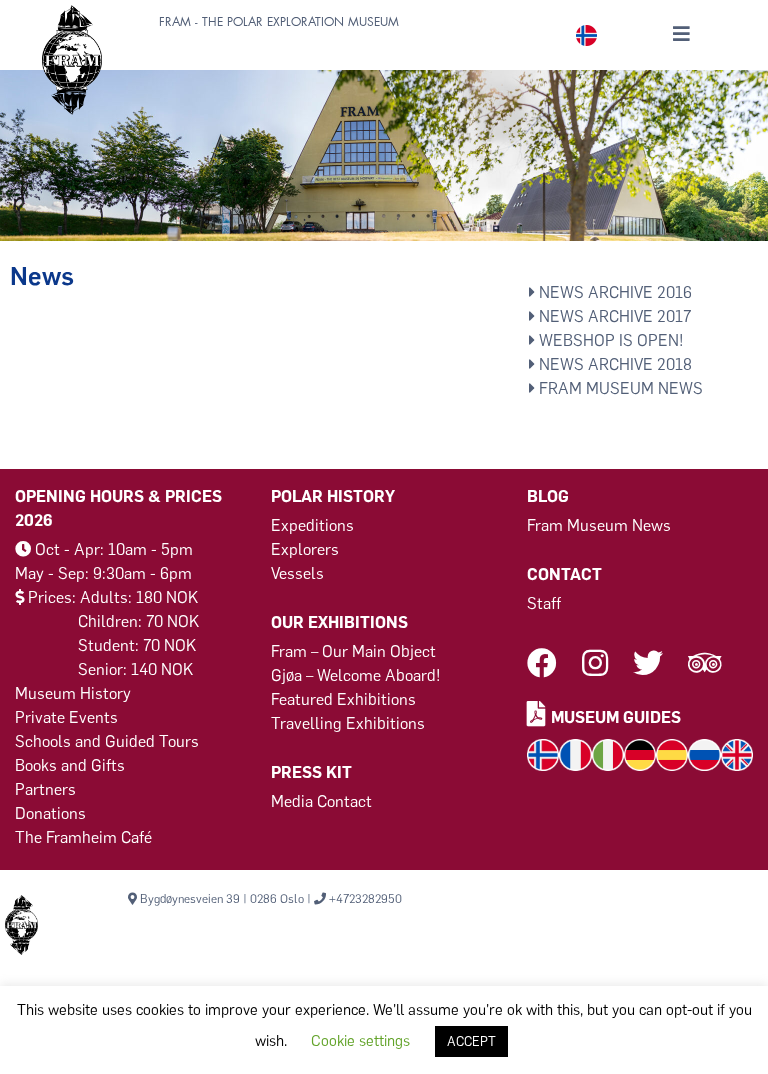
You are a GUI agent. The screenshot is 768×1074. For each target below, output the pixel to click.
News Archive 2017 (613, 316)
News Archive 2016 (613, 292)
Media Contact (321, 801)
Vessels (297, 573)
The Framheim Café (83, 837)
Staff (544, 603)
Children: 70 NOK (138, 621)
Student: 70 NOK (137, 645)
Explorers (305, 549)
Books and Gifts (70, 765)
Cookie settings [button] (360, 1041)
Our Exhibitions (339, 622)
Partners (45, 789)
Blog (548, 496)
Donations (50, 813)
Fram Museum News (619, 388)
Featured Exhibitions (343, 699)
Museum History (73, 693)
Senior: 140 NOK (135, 669)
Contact (564, 574)
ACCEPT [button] (471, 1041)
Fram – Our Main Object (353, 651)
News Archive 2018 (613, 364)
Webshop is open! (609, 340)
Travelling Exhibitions (348, 723)
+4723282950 (365, 899)
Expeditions (312, 525)
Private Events (66, 717)
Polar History (333, 496)
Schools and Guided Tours (107, 741)
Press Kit (311, 772)
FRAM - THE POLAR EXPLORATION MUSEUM (279, 22)
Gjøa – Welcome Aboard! (356, 675)
